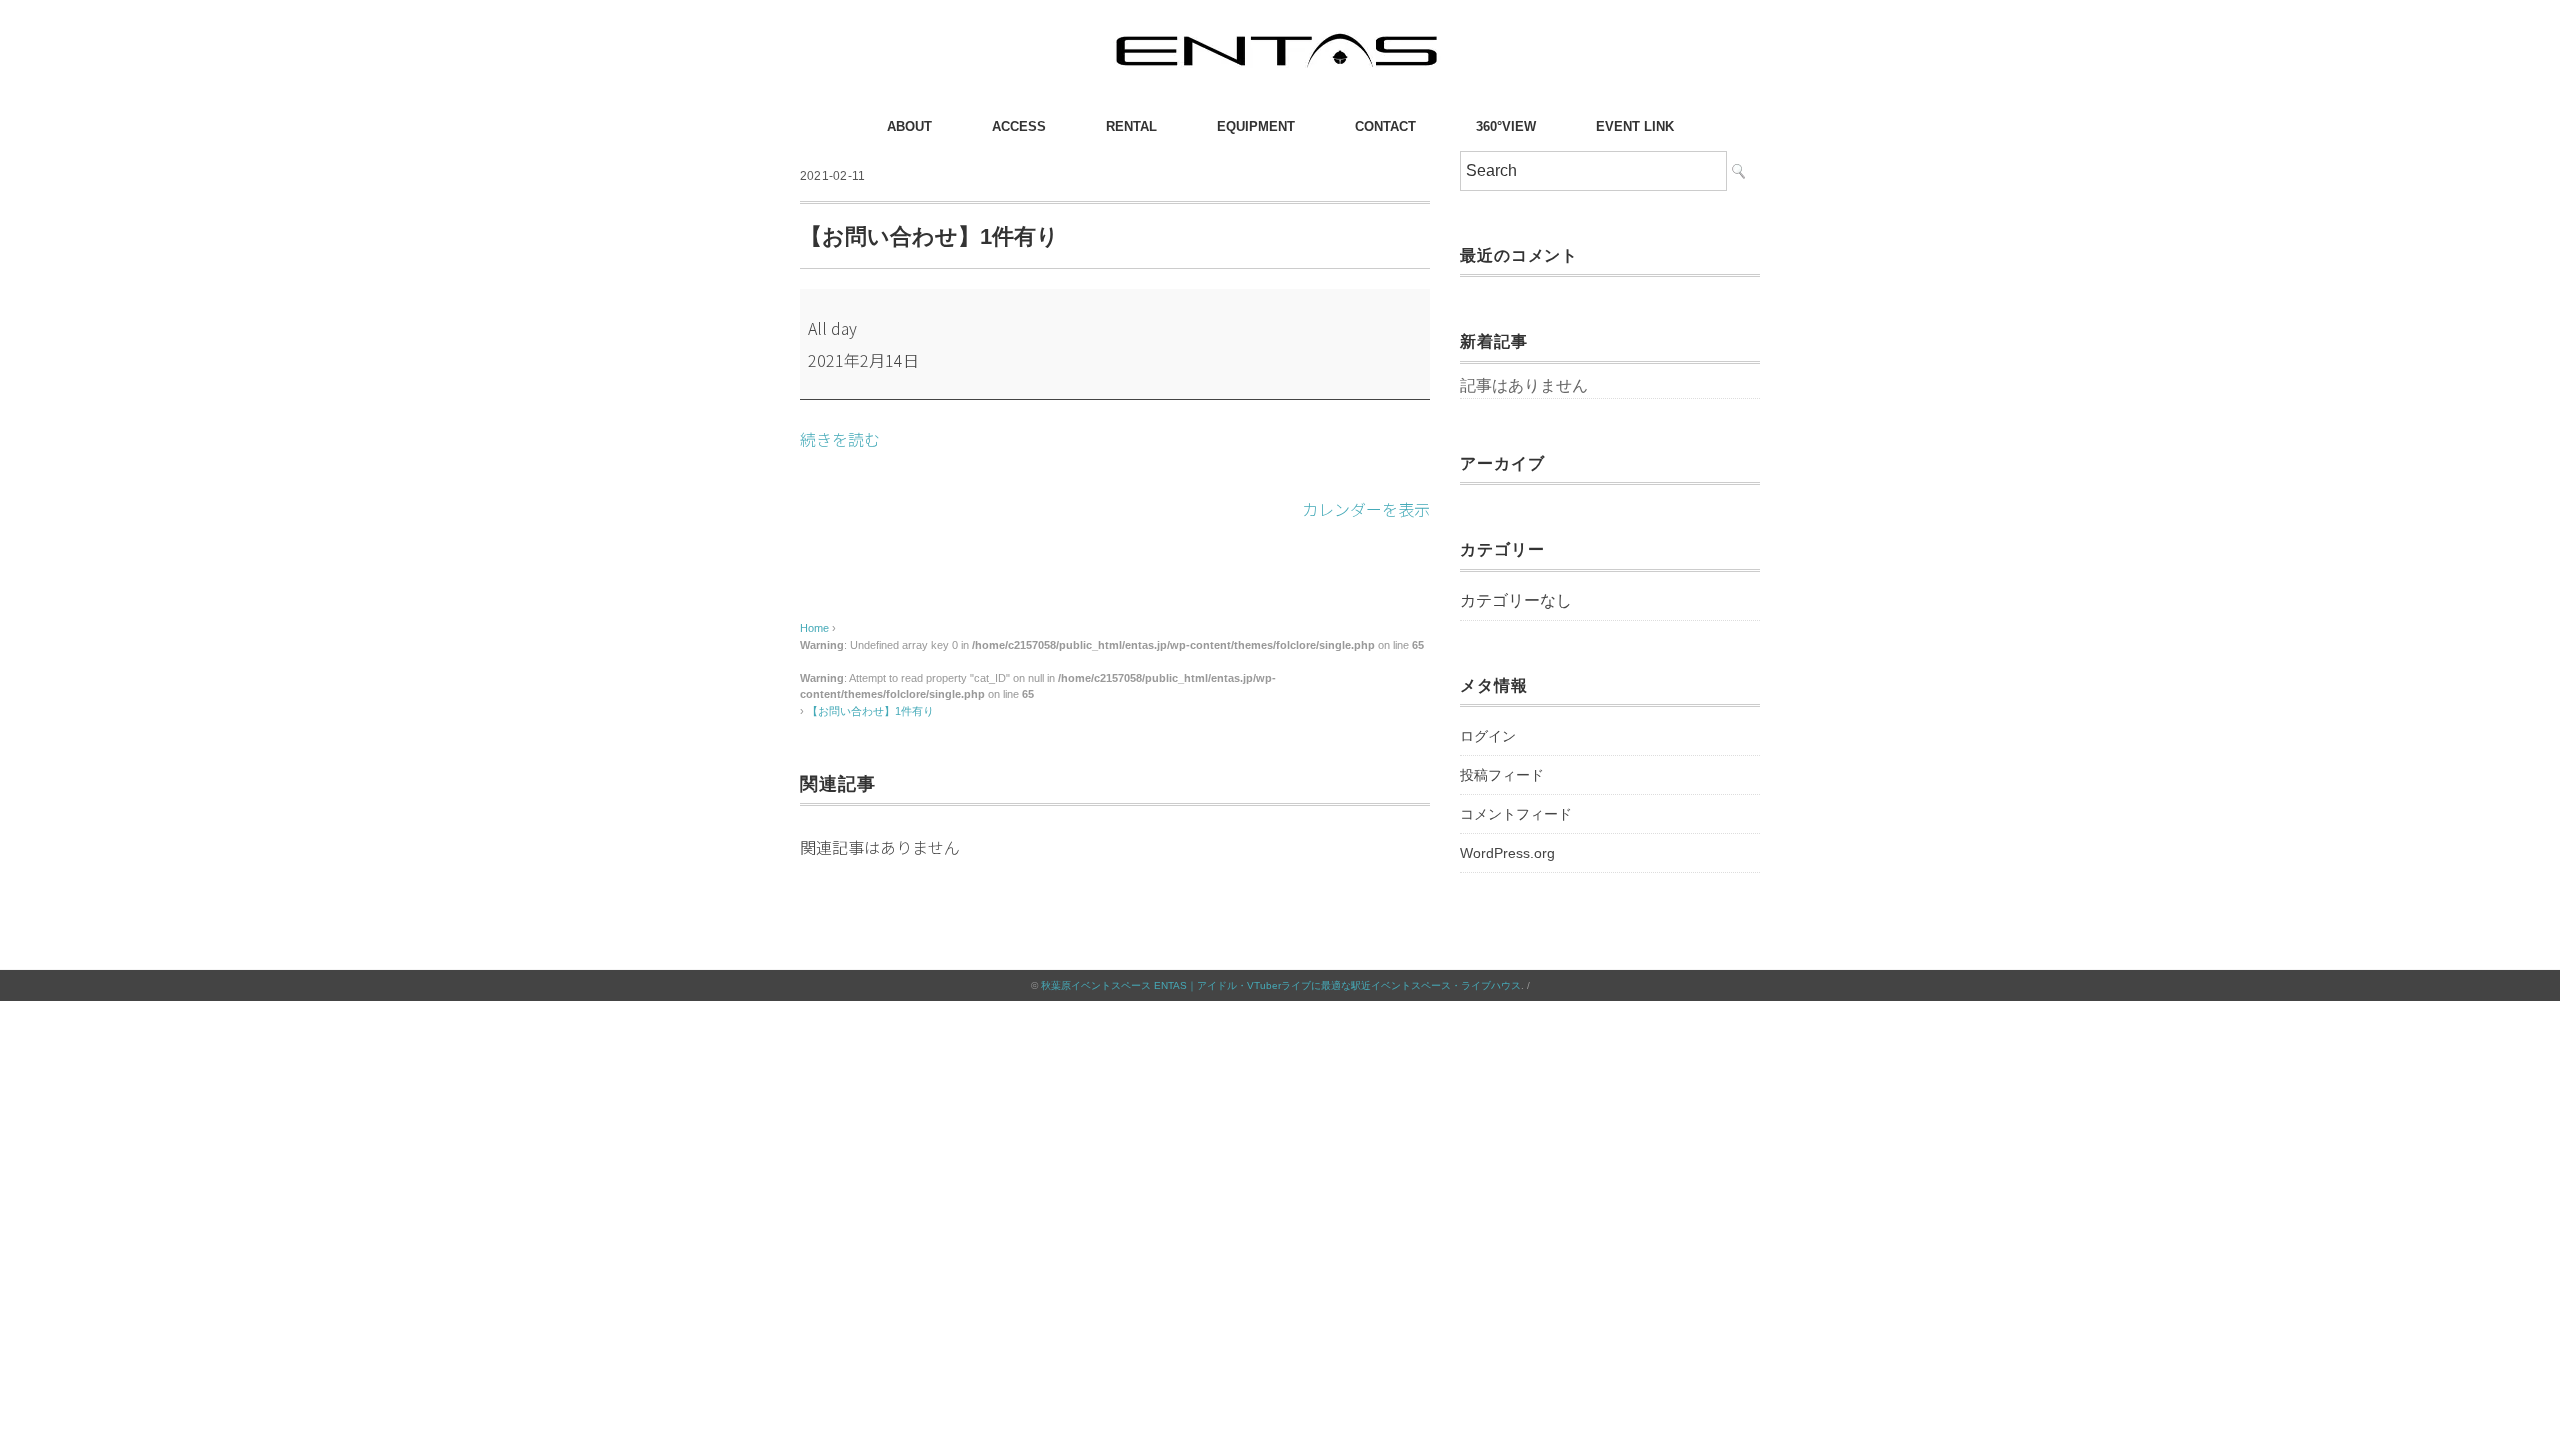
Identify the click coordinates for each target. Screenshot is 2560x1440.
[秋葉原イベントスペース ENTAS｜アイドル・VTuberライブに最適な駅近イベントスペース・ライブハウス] (1280, 34)
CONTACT (1385, 126)
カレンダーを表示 (1366, 509)
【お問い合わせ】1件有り (870, 711)
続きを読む (840, 439)
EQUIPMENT (1256, 126)
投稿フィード (1502, 775)
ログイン (1488, 736)
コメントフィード (1516, 814)
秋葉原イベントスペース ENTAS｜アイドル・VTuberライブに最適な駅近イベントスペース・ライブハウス (1281, 985)
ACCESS (1019, 126)
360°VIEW (1506, 126)
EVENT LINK (1635, 126)
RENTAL (1131, 126)
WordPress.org (1507, 853)
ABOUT (909, 126)
